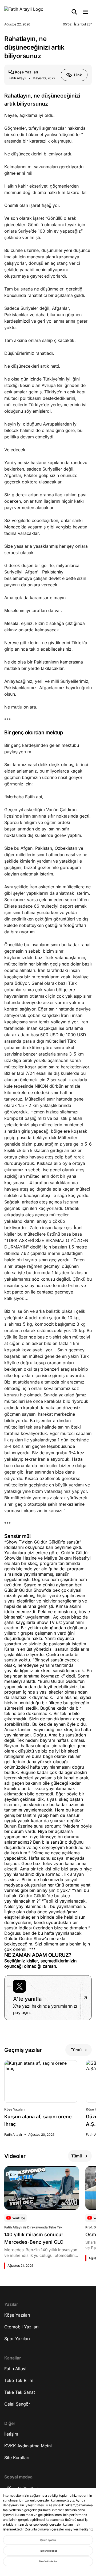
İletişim (11, 2434)
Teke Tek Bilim (19, 2380)
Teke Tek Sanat (20, 2392)
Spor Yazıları (17, 2339)
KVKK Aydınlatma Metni (28, 2446)
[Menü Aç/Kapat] (85, 12)
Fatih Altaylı (16, 2369)
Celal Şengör (17, 2404)
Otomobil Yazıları (21, 2327)
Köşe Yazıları (17, 2315)
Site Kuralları (17, 2458)
